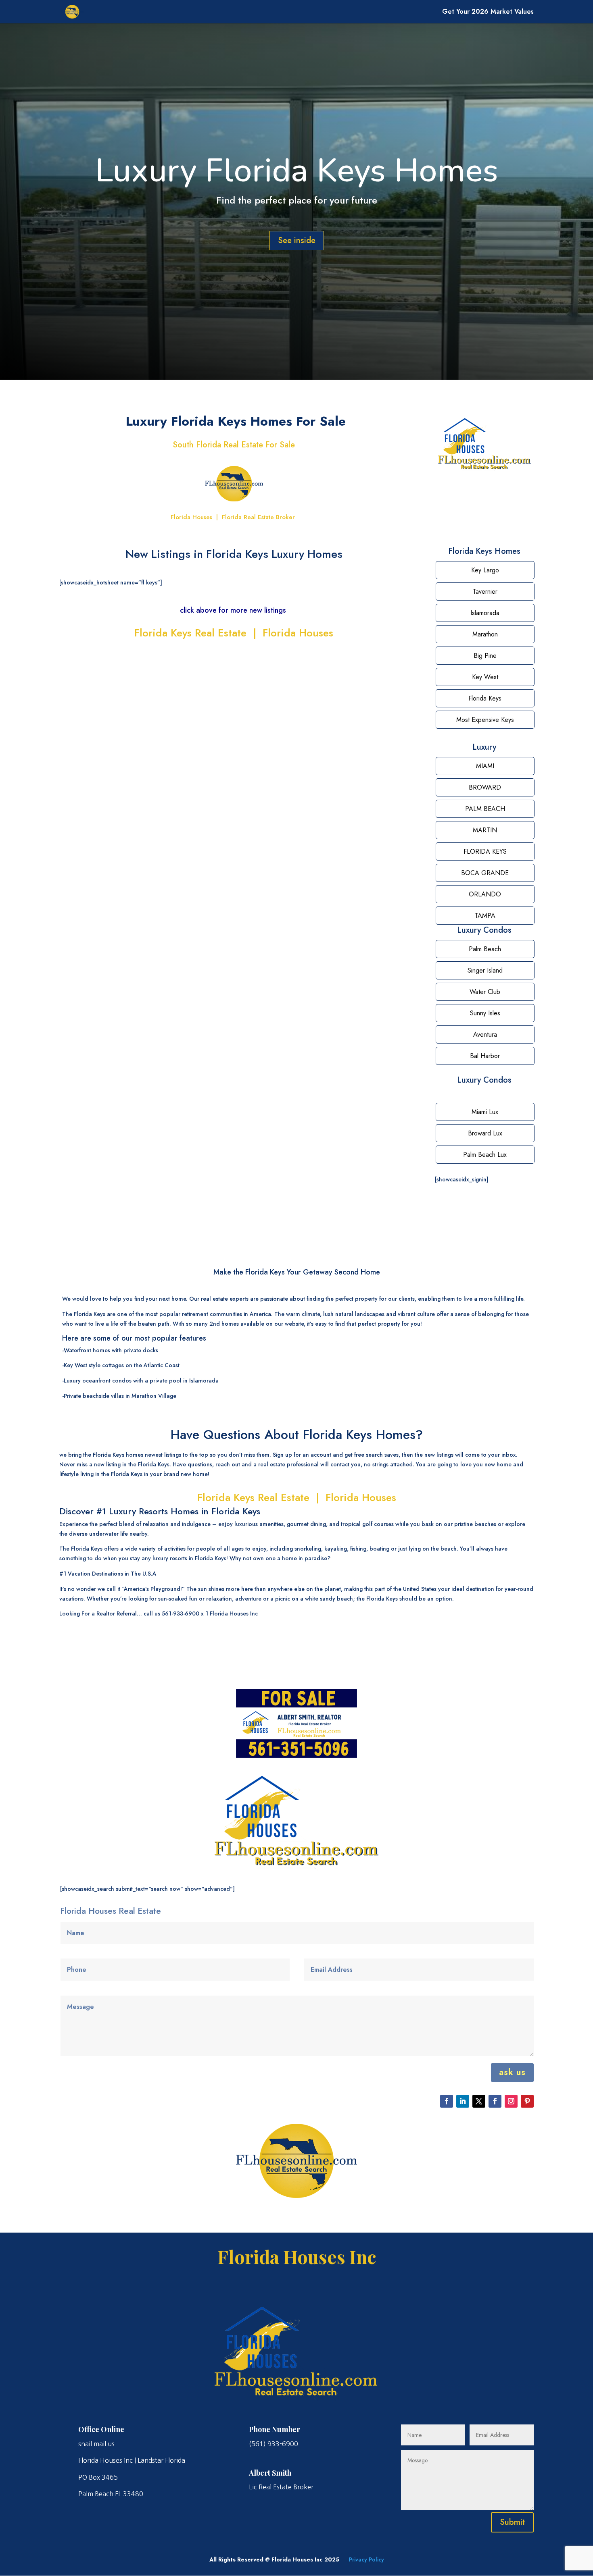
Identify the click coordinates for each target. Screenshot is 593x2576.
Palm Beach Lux (485, 1155)
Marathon (485, 634)
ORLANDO (485, 894)
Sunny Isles (485, 1013)
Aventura (485, 1034)
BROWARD (485, 787)
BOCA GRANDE (485, 873)
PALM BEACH (485, 809)
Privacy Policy (366, 2559)
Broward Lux (485, 1133)
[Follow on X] (479, 2101)
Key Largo (485, 570)
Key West (485, 677)
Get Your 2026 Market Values (488, 12)
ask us (512, 2072)
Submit (512, 2522)
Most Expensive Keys (485, 720)
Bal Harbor (485, 1056)
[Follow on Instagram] (511, 2101)
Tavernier (485, 592)
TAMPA (485, 916)
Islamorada (485, 613)
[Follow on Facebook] (447, 2101)
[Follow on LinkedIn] (463, 2101)
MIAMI (485, 766)
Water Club (485, 992)
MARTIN (485, 830)
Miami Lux (485, 1112)
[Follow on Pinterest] (527, 2101)
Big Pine (485, 656)
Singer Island (485, 970)
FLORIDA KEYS (485, 851)
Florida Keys (485, 698)
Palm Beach (485, 949)
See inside (297, 240)
